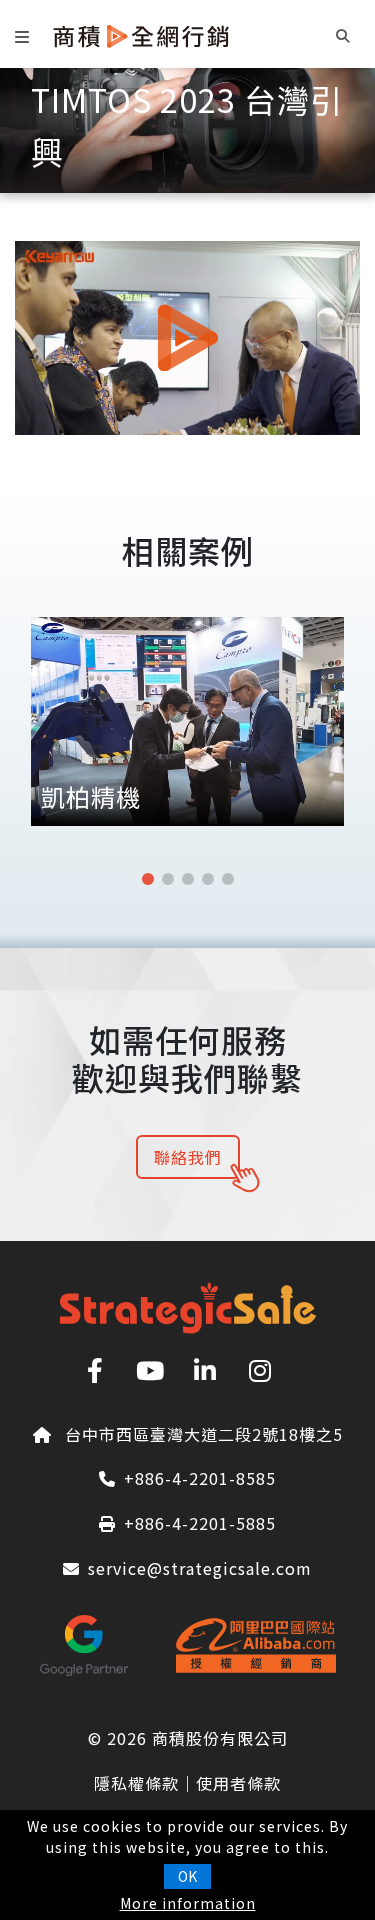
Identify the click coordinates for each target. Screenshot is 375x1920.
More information (188, 1903)
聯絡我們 (188, 1157)
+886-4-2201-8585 (200, 1478)
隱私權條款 (136, 1783)
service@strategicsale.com (200, 1568)
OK (187, 1876)
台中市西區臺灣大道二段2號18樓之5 (204, 1434)
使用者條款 (238, 1783)
